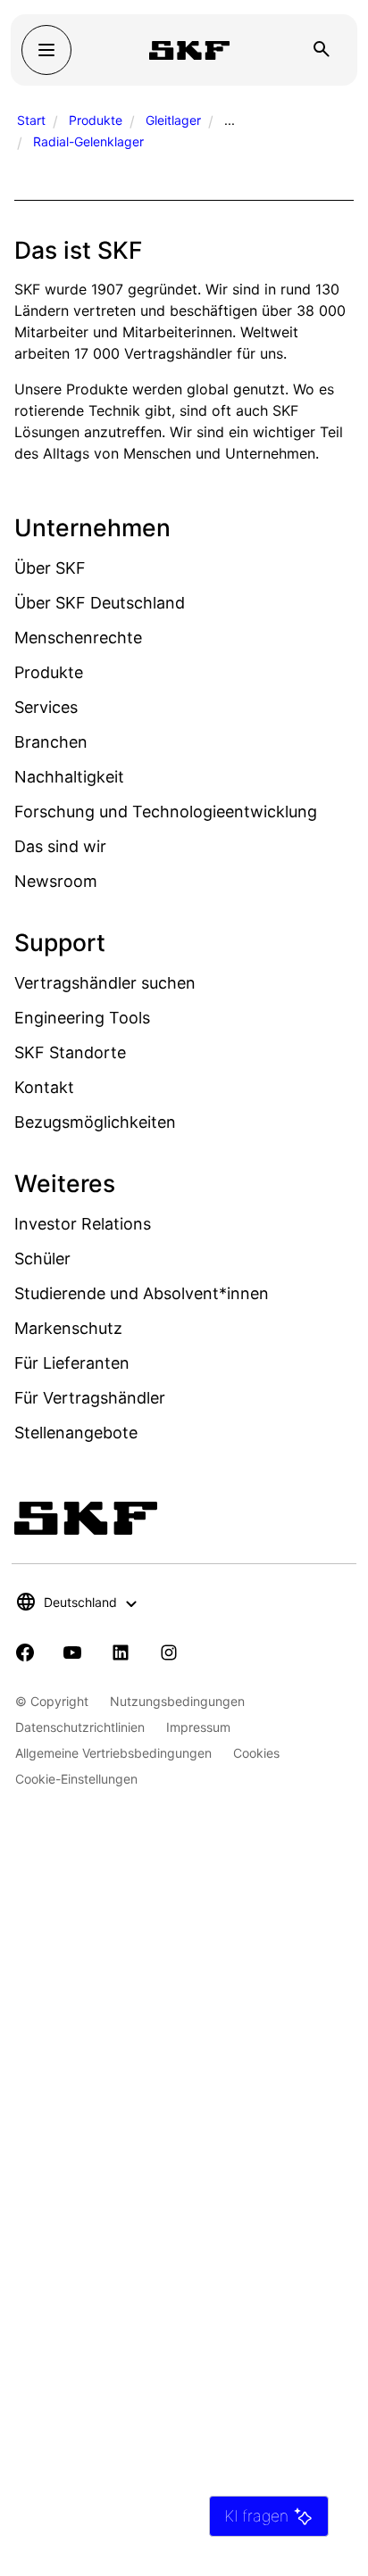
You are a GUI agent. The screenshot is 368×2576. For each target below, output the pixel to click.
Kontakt (44, 1087)
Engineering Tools (82, 1018)
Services (46, 707)
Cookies (256, 1753)
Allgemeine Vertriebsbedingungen (113, 1753)
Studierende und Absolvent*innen (142, 1293)
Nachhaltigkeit (69, 777)
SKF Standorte (70, 1052)
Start (31, 120)
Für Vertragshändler (90, 1398)
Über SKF (50, 568)
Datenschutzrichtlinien (80, 1727)
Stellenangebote (76, 1433)
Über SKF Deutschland (100, 603)
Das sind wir (60, 846)
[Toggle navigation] (46, 50)
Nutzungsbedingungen (177, 1701)
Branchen (51, 742)
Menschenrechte (78, 638)
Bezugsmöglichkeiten (95, 1122)
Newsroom (56, 881)
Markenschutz (68, 1328)
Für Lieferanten (72, 1363)
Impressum (198, 1727)
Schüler (42, 1259)
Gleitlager (173, 120)
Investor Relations (83, 1224)
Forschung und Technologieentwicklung (166, 812)
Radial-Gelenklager (88, 141)
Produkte (96, 120)
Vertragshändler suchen (105, 983)
